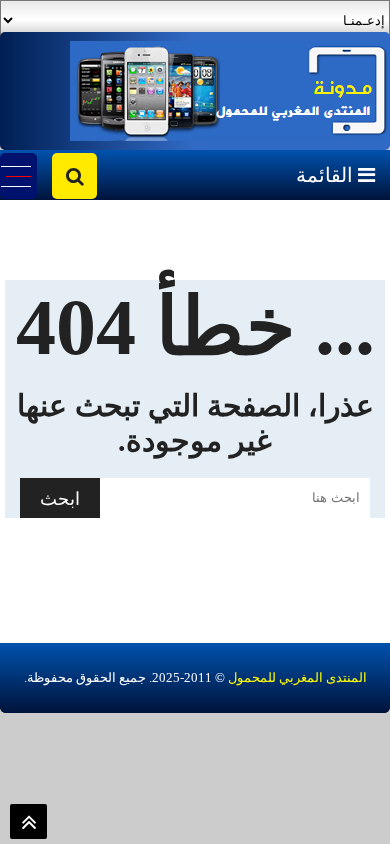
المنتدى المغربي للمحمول (297, 677)
